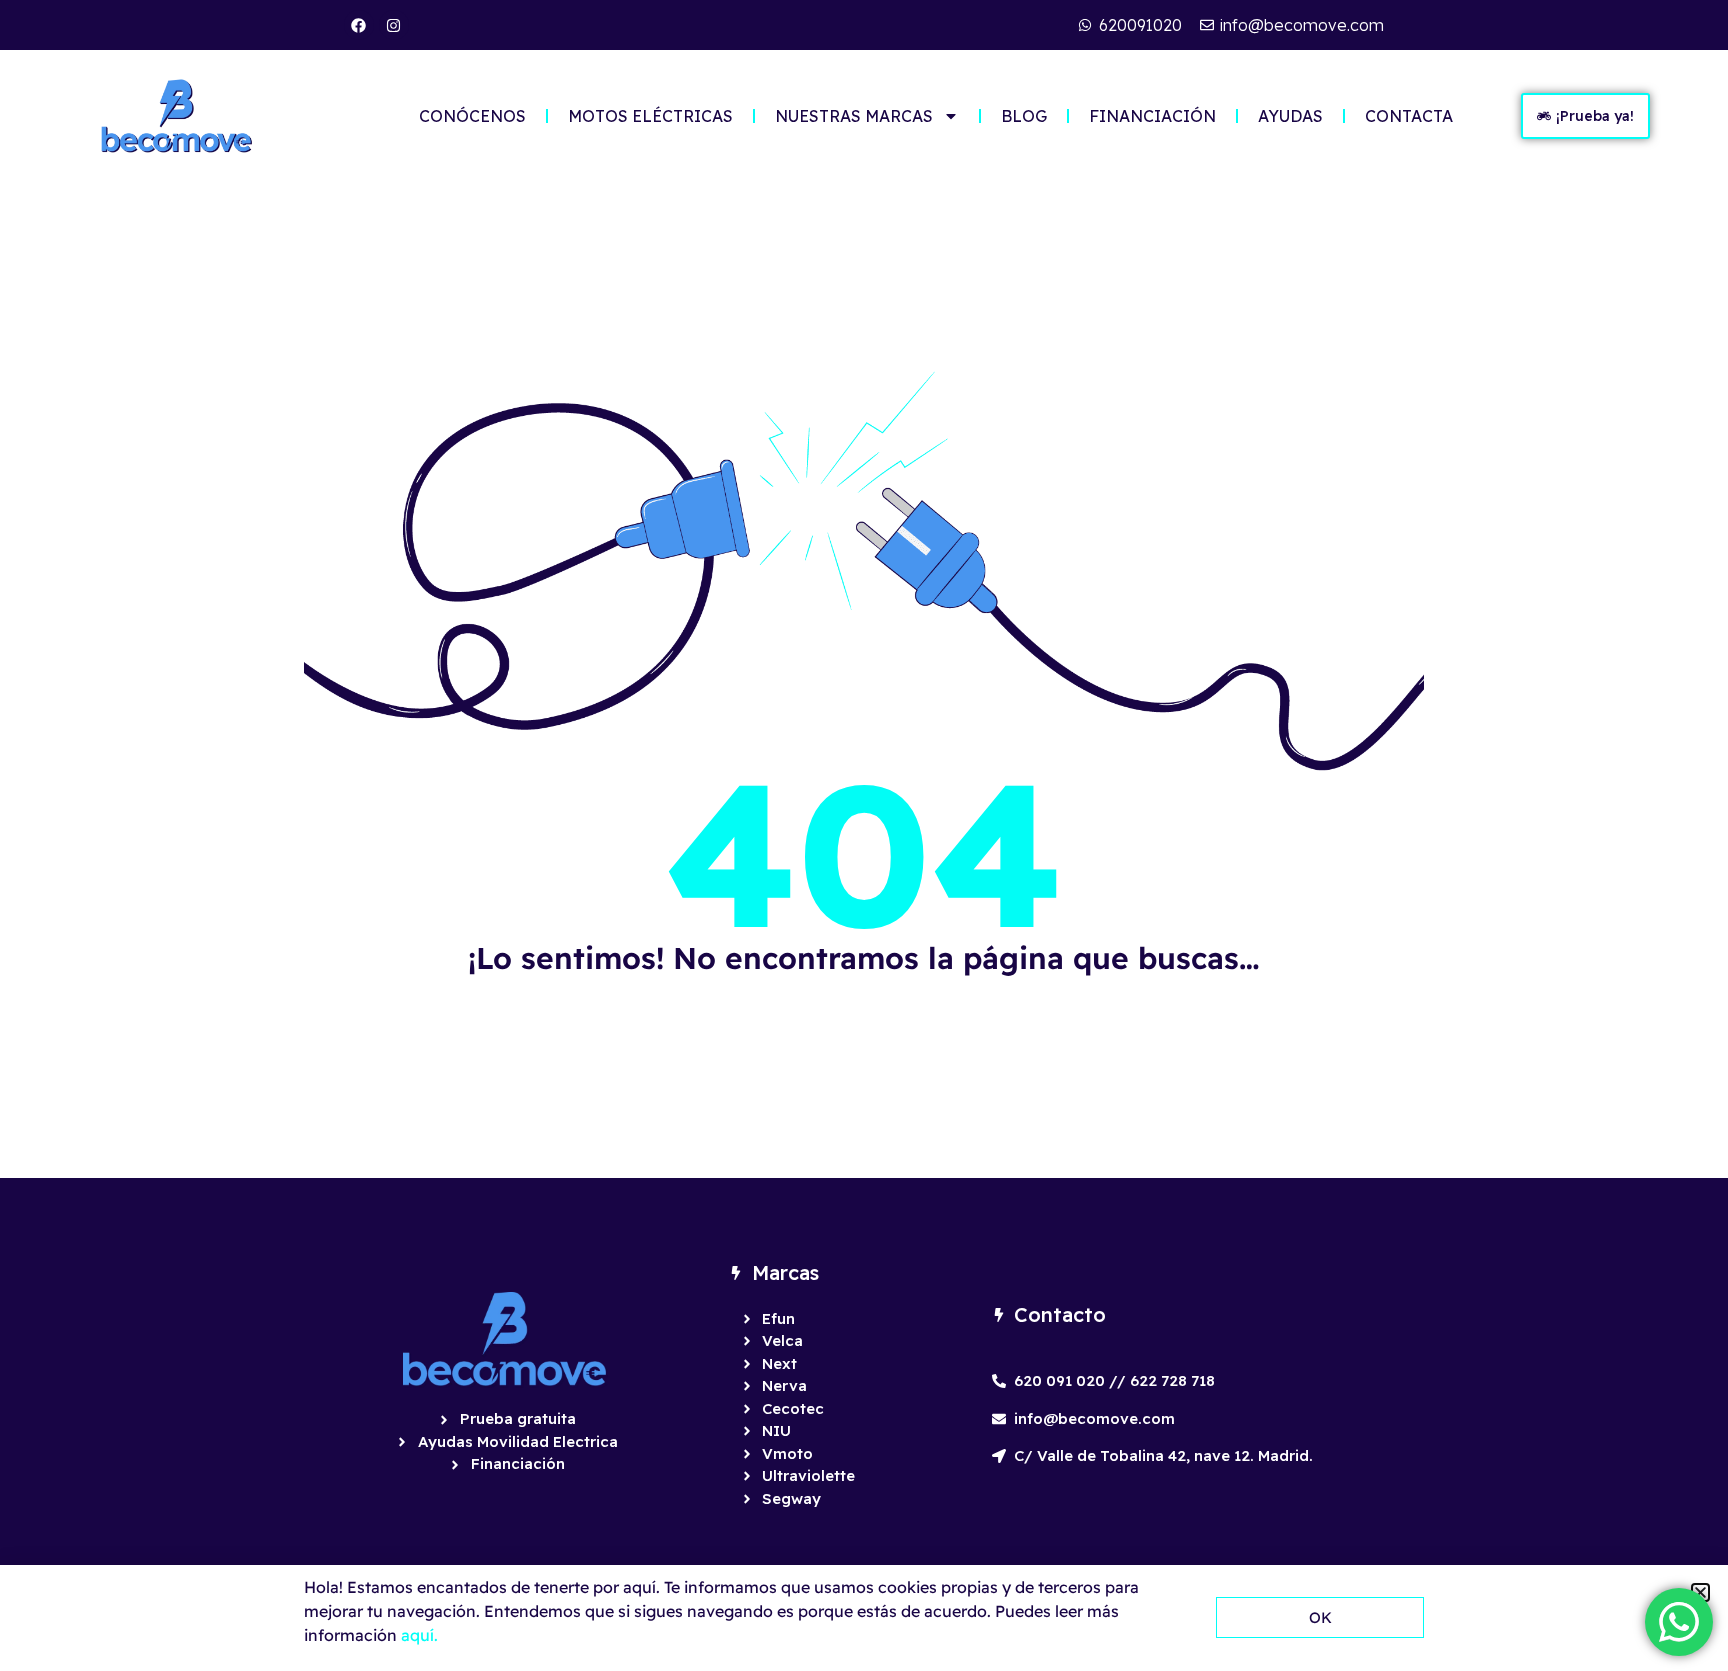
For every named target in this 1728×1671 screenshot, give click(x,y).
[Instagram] (394, 25)
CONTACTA (1409, 116)
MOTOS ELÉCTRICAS (650, 116)
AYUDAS (1290, 116)
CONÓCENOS (472, 116)
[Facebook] (359, 25)
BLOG (1024, 116)
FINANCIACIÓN (1152, 116)
